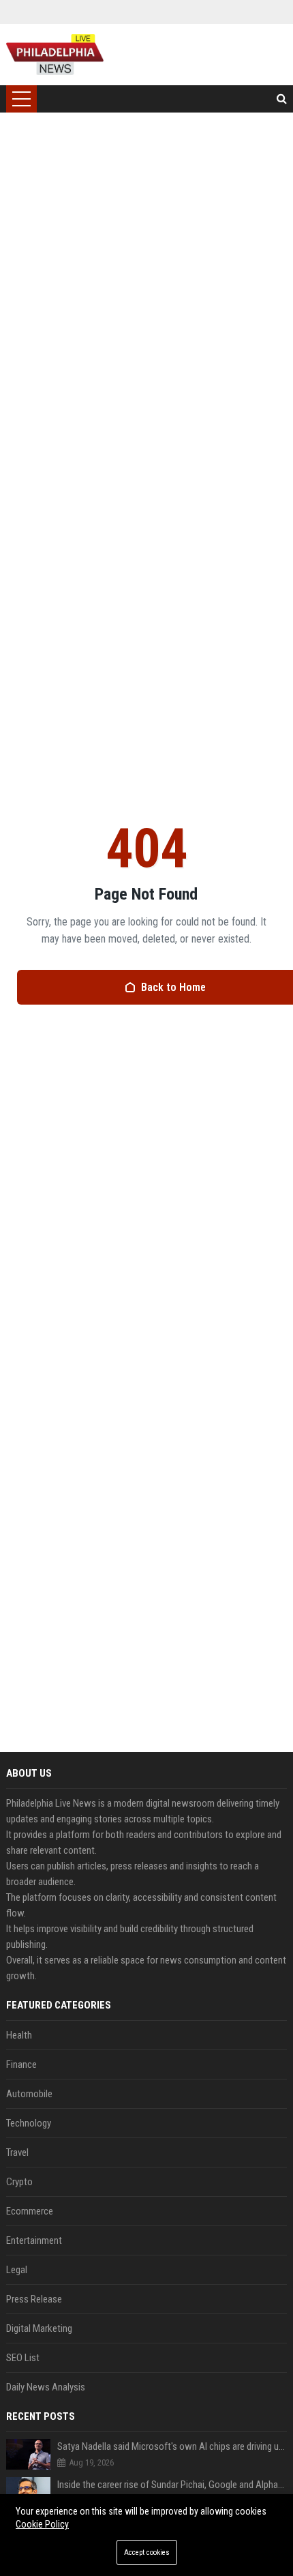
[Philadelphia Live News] (55, 55)
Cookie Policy (42, 2524)
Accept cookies (147, 2552)
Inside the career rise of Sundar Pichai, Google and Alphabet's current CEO (172, 2485)
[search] (282, 99)
